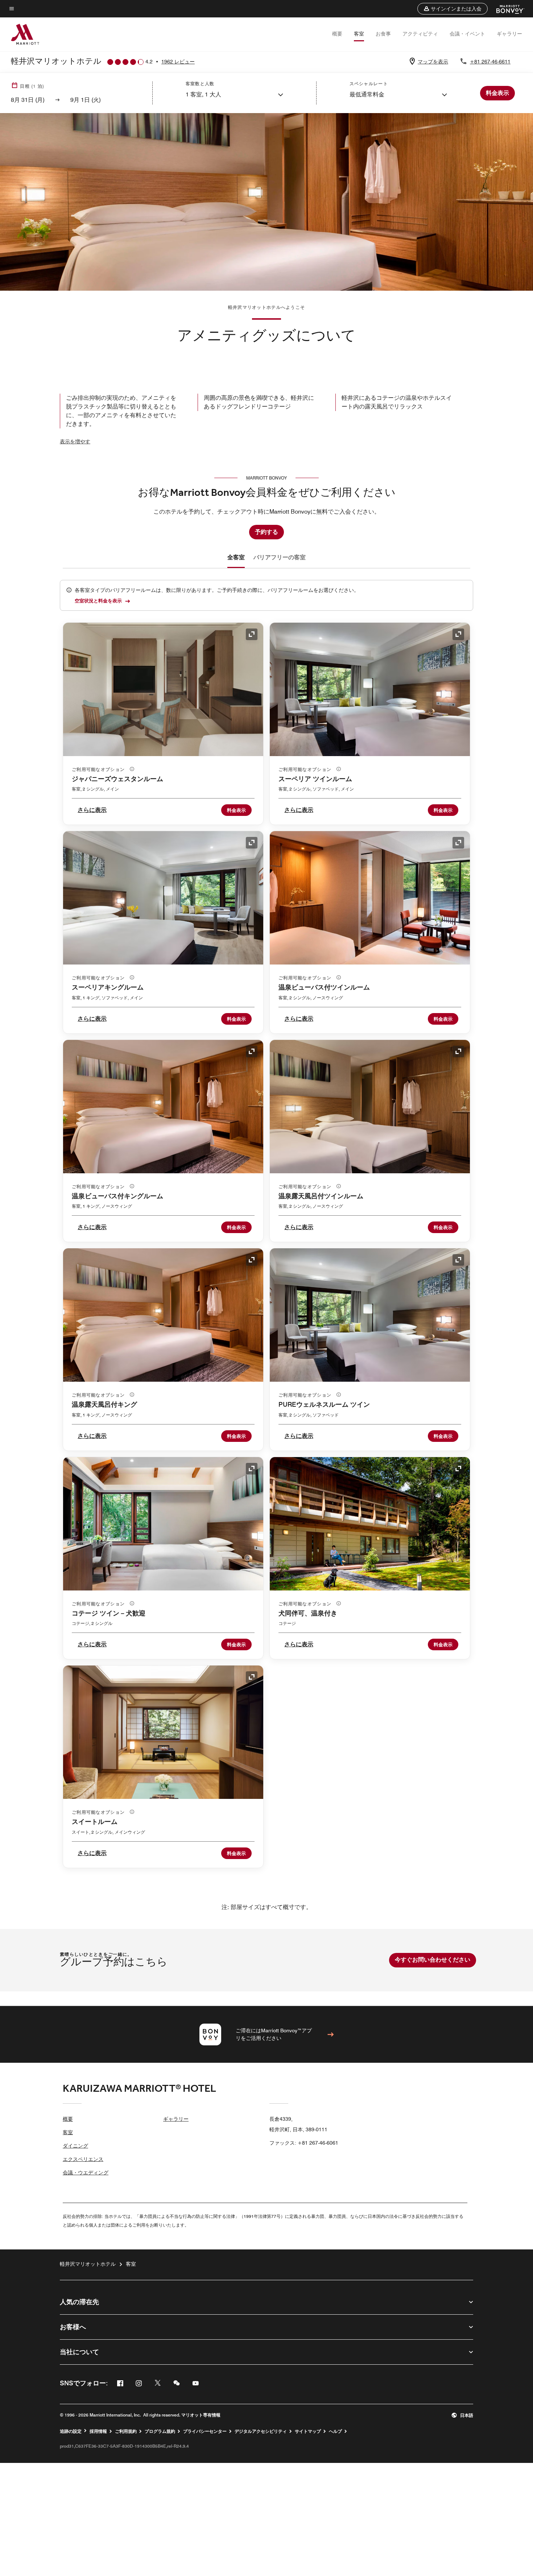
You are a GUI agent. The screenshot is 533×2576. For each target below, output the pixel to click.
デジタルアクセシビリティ (261, 2431)
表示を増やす (75, 441)
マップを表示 (433, 62)
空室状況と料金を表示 (98, 601)
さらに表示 (92, 810)
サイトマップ (308, 2431)
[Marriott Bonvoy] (506, 9)
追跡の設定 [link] (71, 2431)
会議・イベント (467, 34)
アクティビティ (420, 34)
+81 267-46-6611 (490, 62)
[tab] (236, 557)
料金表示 (236, 810)
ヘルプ (335, 2431)
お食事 (383, 34)
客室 (359, 34)
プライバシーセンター (205, 2431)
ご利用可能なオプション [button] (99, 769)
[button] (453, 9)
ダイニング (75, 2146)
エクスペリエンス (83, 2159)
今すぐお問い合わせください (433, 1960)
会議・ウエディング (86, 2173)
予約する (266, 532)
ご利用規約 (126, 2431)
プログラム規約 (160, 2431)
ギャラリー (509, 34)
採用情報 (98, 2431)
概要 (337, 34)
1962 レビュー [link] (178, 62)
